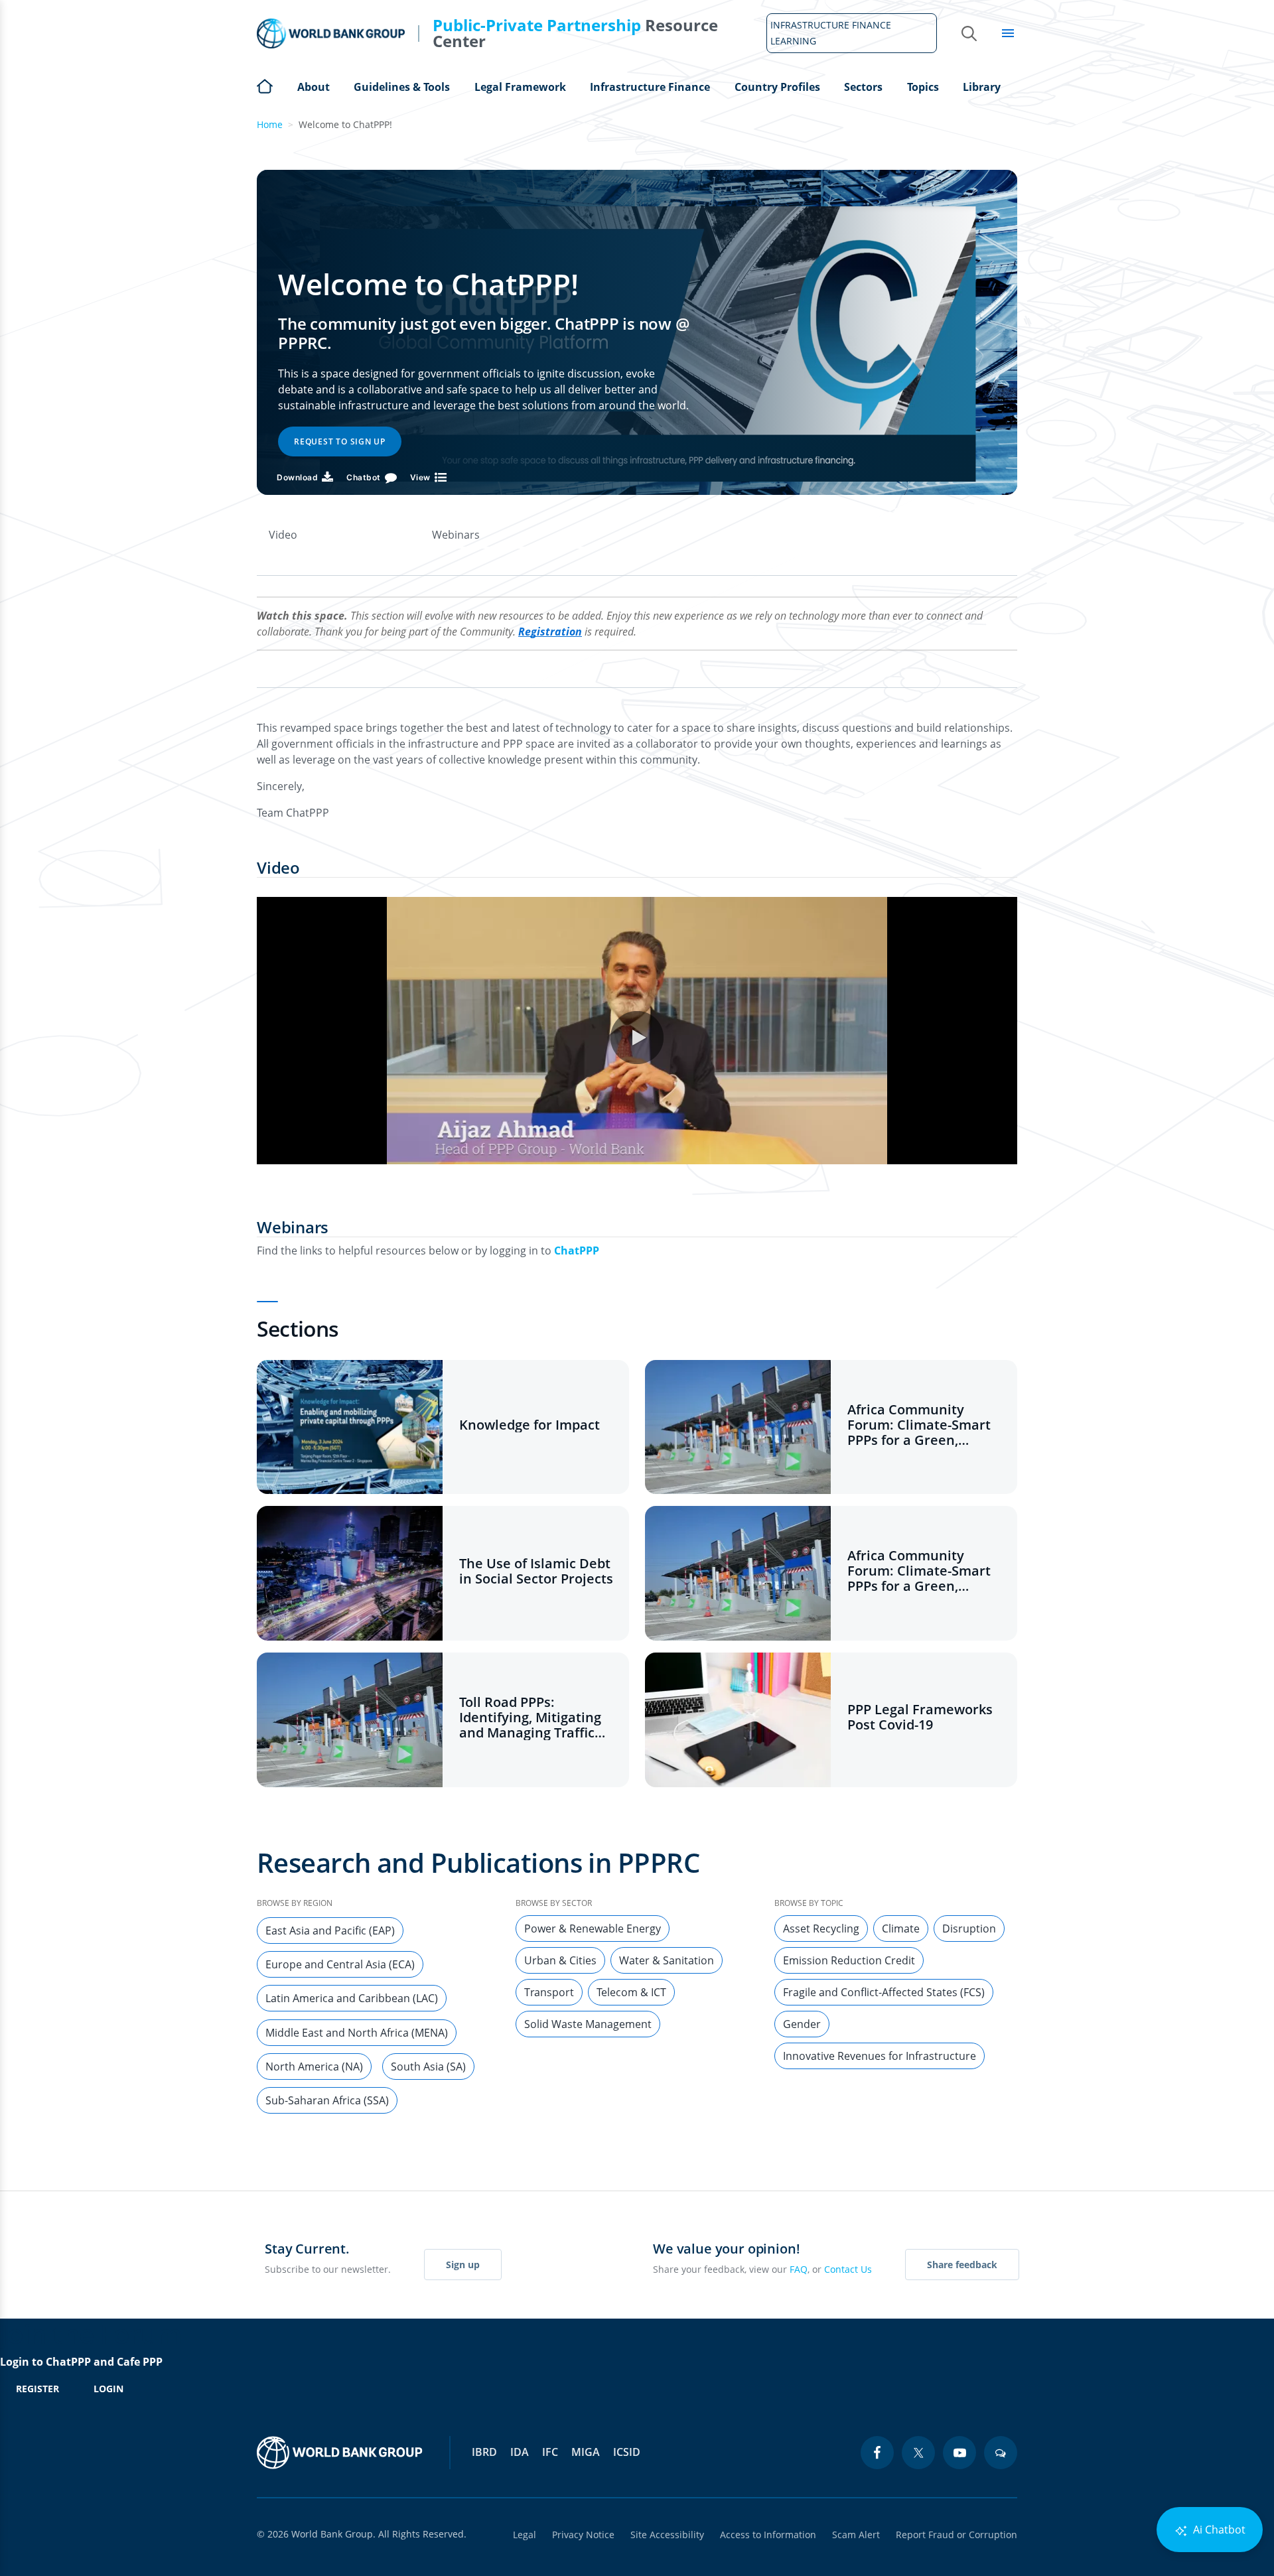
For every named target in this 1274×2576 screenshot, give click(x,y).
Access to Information (768, 2535)
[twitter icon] (918, 2453)
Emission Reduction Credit (849, 1960)
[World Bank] (340, 2453)
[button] (637, 1038)
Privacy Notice (583, 2535)
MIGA (586, 2452)
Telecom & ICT (631, 1992)
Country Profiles (777, 87)
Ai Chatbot (1218, 2530)
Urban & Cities (560, 1960)
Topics (923, 87)
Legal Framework (520, 87)
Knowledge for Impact (530, 1425)
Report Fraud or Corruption (956, 2535)
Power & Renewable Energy (593, 1929)
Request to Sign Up (340, 441)
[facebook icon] (877, 2453)
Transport (549, 1992)
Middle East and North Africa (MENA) (357, 2033)
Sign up (463, 2265)
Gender (802, 2024)
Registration (550, 632)
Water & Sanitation (667, 1960)
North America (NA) (314, 2067)
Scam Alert (856, 2535)
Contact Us (848, 2269)
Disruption (969, 1929)
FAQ (799, 2269)
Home (265, 85)
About (314, 87)
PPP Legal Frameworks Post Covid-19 (920, 1717)
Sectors (863, 87)
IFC (550, 2452)
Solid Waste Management (588, 2024)
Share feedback (962, 2265)
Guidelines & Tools (402, 87)
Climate (901, 1929)
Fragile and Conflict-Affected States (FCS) (884, 1992)
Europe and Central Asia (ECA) (340, 1964)
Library (982, 87)
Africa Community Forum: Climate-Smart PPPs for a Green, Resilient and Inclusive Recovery (920, 1425)
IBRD (484, 2452)
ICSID (627, 2452)
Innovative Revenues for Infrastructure (880, 2056)
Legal (525, 2535)
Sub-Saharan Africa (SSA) (327, 2100)
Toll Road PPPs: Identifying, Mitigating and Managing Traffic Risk (530, 1717)
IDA (520, 2452)
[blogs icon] (1001, 2453)
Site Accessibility (667, 2535)
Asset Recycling (821, 1929)
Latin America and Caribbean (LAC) (352, 1998)
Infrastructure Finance (650, 87)
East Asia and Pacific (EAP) (330, 1931)
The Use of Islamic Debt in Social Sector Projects (536, 1571)
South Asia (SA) (428, 2067)
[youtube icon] (959, 2453)
